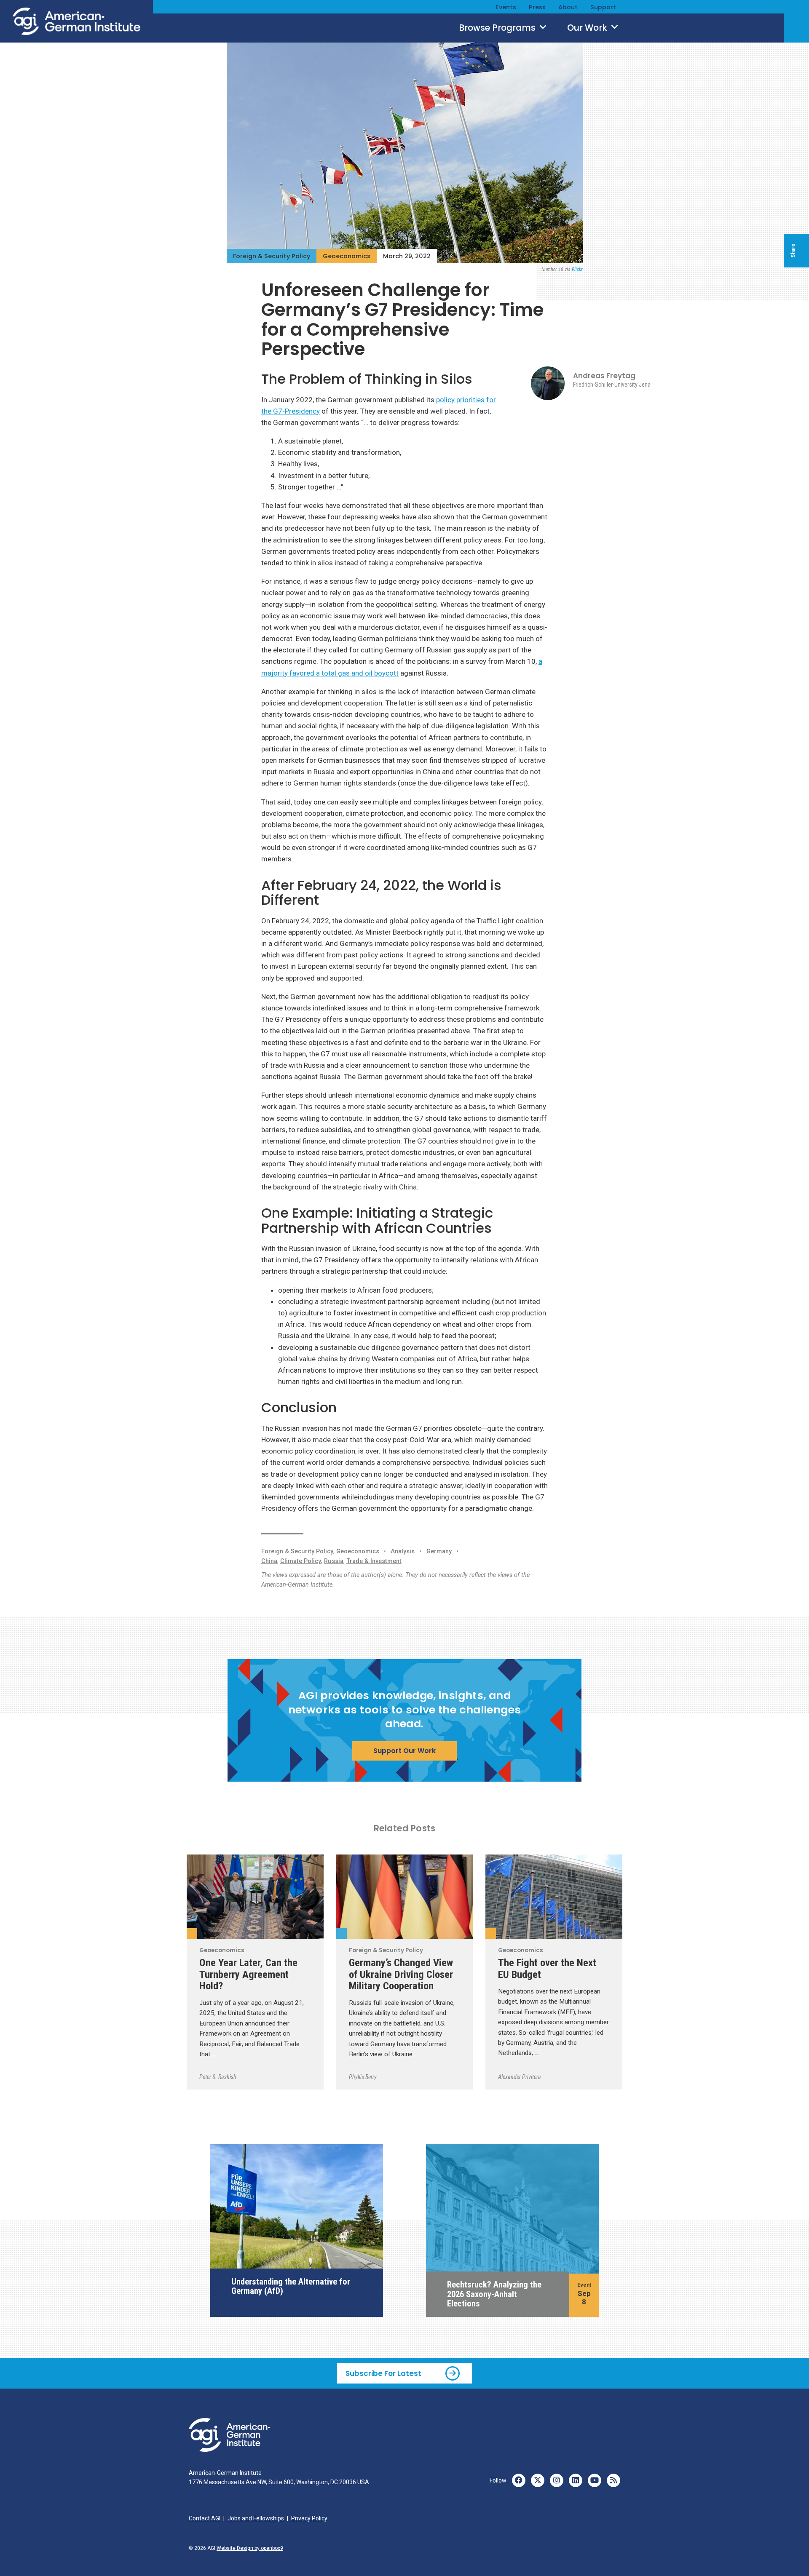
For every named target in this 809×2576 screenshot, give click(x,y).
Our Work (588, 28)
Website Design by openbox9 (250, 2548)
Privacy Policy (309, 2518)
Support (603, 7)
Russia (334, 1561)
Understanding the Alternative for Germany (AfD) (291, 2286)
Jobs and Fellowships (256, 2518)
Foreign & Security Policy (272, 256)
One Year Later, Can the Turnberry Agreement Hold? (248, 1974)
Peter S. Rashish (218, 2077)
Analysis (403, 1551)
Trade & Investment (374, 1561)
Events (506, 7)
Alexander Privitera (520, 2077)
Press (537, 7)
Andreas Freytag (604, 376)
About (568, 7)
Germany (439, 1551)
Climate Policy (301, 1561)
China (269, 1561)
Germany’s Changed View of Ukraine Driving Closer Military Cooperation (401, 1974)
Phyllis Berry (363, 2077)
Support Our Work (404, 1751)
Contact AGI (205, 2518)
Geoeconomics (347, 256)
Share (793, 251)
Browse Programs (498, 28)
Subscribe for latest (383, 2373)
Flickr (577, 270)
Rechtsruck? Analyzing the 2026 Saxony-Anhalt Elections (494, 2294)
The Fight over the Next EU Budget (547, 1968)
